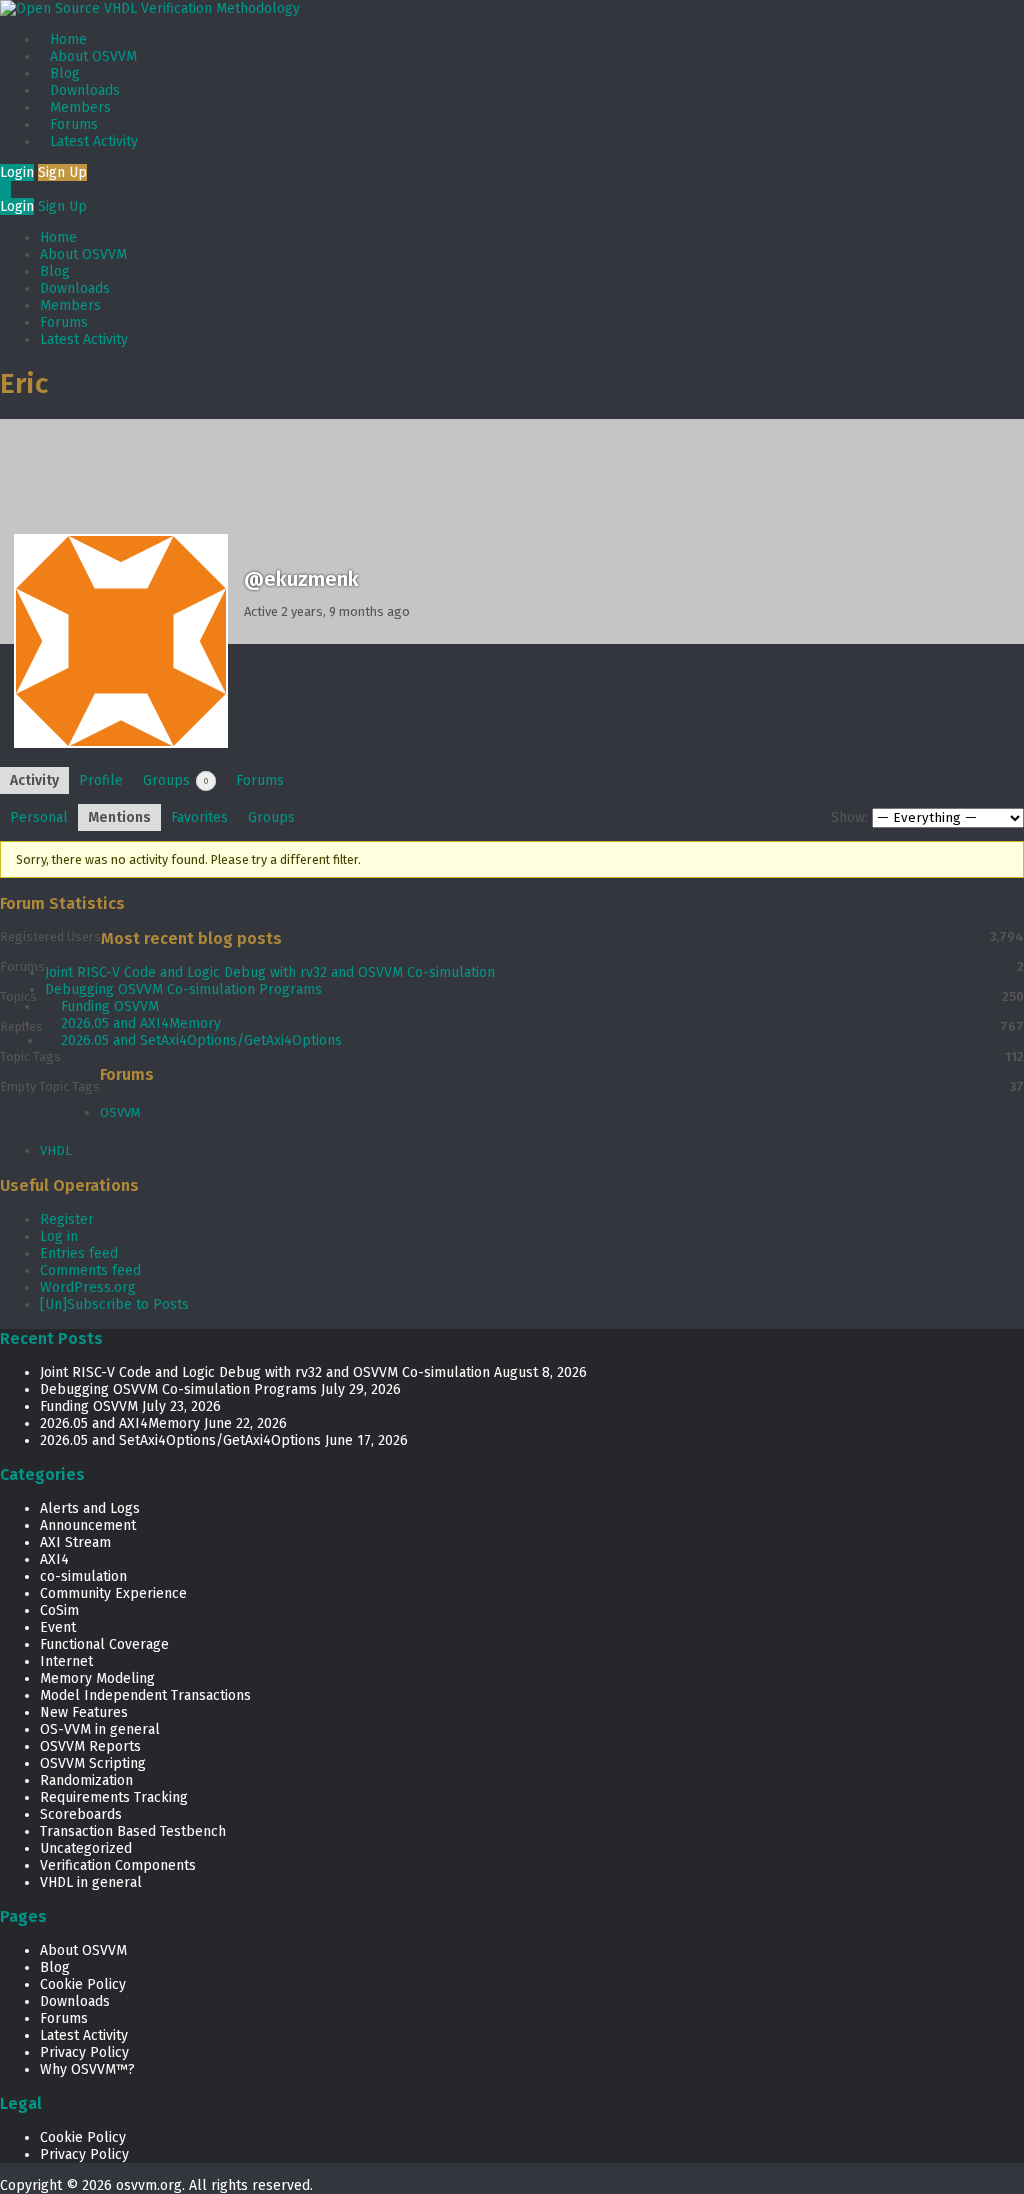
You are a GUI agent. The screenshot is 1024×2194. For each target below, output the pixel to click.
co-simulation (83, 1576)
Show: (849, 817)
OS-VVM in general (100, 1729)
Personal (39, 817)
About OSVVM (93, 56)
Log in (59, 1236)
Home (68, 39)
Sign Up (62, 172)
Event (58, 1627)
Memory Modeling (97, 1678)
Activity (34, 780)
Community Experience (113, 1593)
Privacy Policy (84, 2052)
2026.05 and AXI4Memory (141, 1023)
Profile (101, 780)
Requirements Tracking (114, 1797)
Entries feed (79, 1253)
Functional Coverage (104, 1644)
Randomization (86, 1780)
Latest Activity (94, 141)
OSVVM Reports (90, 1746)
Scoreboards (81, 1814)
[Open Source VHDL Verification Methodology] (150, 8)
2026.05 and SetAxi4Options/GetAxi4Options (201, 1040)
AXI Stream (75, 1542)
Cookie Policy (83, 1984)
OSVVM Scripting (93, 1763)
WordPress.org (88, 1287)
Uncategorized (86, 1848)
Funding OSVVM (110, 1006)
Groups (176, 780)
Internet (66, 1661)
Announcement (88, 1525)
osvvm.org (149, 2185)
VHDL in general (91, 1882)
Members (80, 107)
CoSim (59, 1610)
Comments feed (90, 1270)
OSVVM (120, 1112)
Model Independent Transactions (145, 1695)
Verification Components (118, 1865)
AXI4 (54, 1559)
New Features (84, 1712)
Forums (74, 124)
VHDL (56, 1150)
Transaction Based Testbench (133, 1831)
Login (17, 172)
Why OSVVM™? (87, 2069)
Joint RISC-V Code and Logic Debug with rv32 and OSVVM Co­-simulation (270, 972)
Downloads (85, 90)
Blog (65, 73)
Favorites (199, 817)
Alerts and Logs (90, 1508)
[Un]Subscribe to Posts (114, 1304)
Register (67, 1219)
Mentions (119, 817)
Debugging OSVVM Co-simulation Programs (183, 989)
